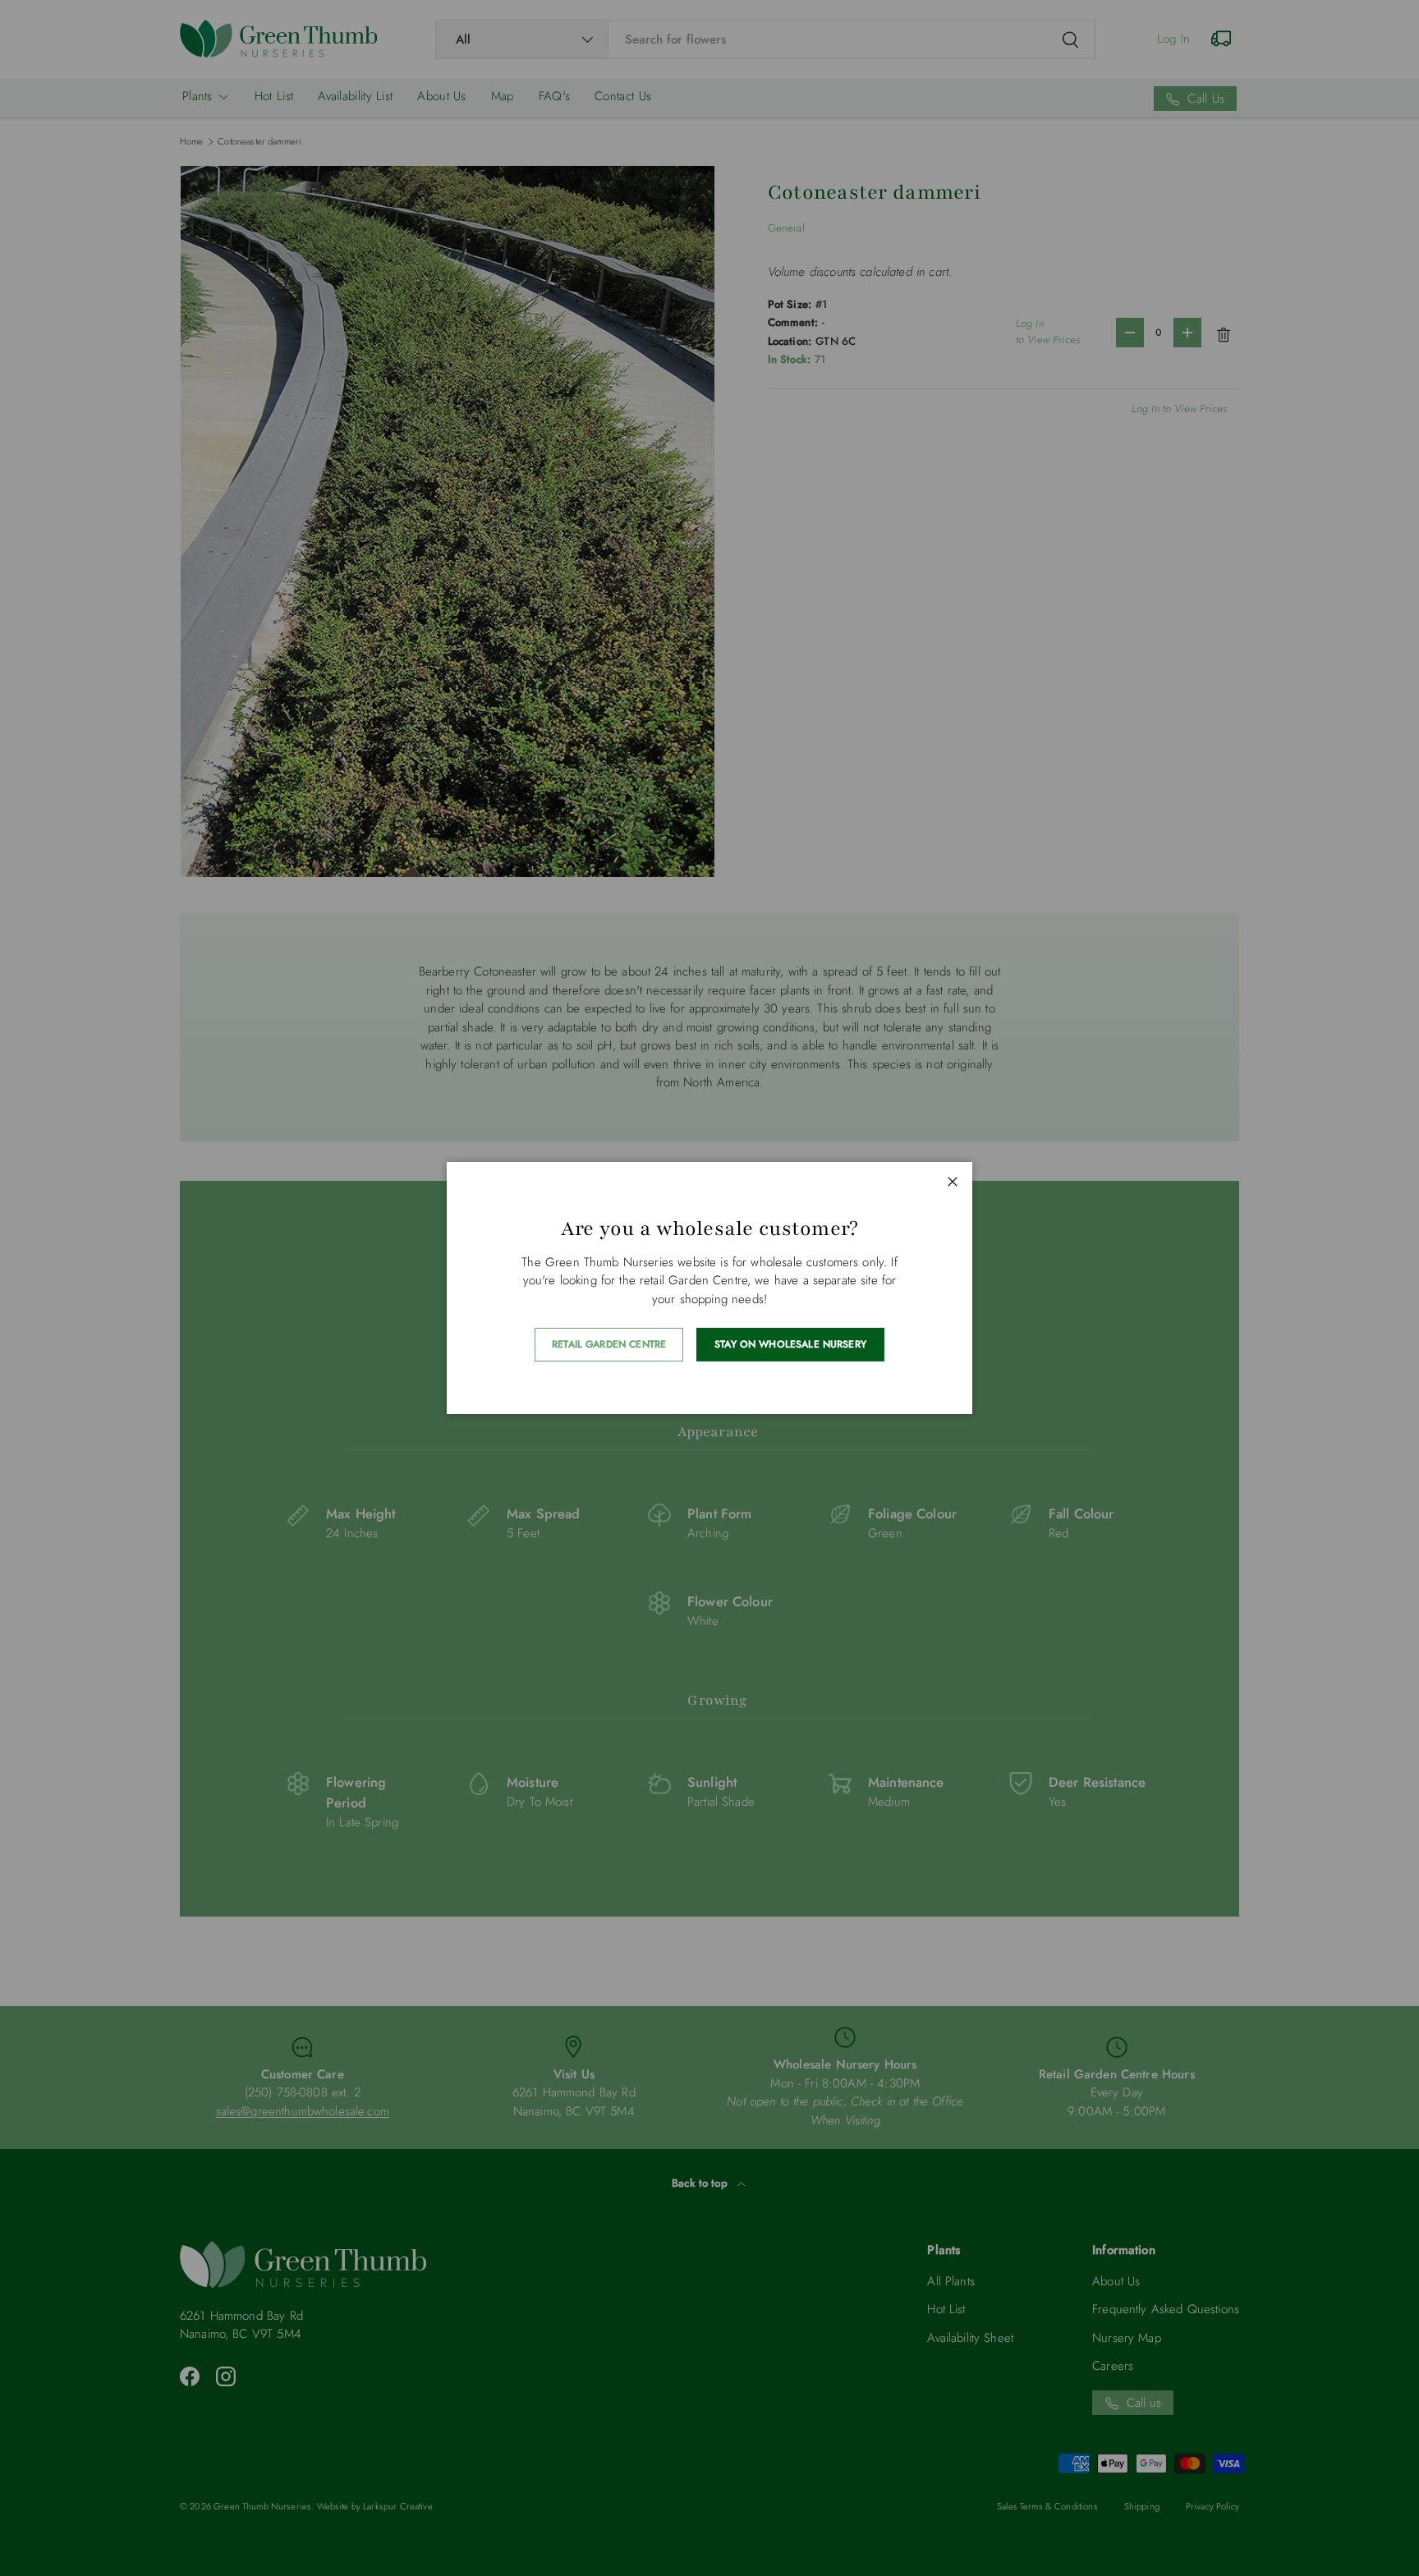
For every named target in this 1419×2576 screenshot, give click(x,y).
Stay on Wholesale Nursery (790, 1344)
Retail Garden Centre (609, 1344)
